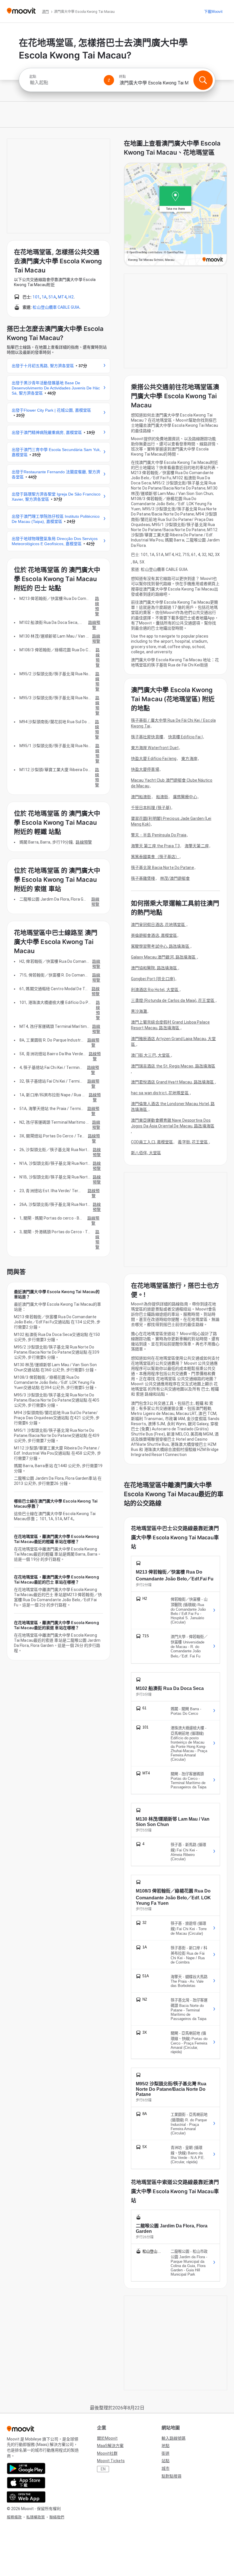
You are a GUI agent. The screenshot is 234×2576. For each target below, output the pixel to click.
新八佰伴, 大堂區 (146, 1153)
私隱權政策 (36, 2517)
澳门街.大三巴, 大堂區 (151, 1055)
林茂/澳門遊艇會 (175, 878)
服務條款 (14, 2517)
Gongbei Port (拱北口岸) (153, 979)
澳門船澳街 (141, 797)
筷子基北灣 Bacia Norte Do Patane (163, 868)
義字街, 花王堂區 (193, 1142)
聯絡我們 (57, 2517)
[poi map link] (175, 215)
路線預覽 (97, 606)
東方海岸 (189, 759)
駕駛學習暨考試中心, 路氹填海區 (161, 946)
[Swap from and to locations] (109, 80)
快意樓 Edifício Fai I (185, 737)
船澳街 (162, 797)
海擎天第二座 (197, 846)
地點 (166, 2446)
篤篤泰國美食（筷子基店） (155, 857)
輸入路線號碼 (174, 2438)
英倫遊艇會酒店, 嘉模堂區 (154, 935)
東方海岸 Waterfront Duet (155, 748)
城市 (166, 2468)
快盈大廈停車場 (145, 769)
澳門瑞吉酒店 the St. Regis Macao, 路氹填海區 (173, 1066)
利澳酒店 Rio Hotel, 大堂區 (155, 990)
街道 (166, 2453)
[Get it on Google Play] (26, 2468)
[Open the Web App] (26, 2497)
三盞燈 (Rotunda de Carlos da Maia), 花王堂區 (173, 1000)
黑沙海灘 (139, 1011)
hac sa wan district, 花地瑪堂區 (160, 1093)
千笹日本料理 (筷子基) (151, 808)
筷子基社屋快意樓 (147, 737)
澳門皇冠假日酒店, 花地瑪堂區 (159, 925)
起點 (33, 77)
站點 (166, 2461)
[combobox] (64, 83)
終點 (122, 77)
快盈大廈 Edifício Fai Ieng (154, 759)
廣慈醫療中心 (185, 797)
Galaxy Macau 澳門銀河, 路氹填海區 (164, 957)
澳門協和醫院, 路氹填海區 (154, 968)
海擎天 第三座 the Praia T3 (155, 846)
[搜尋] (203, 80)
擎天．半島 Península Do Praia (159, 835)
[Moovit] (21, 11)
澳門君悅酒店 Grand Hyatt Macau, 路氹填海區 (173, 1082)
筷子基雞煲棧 (143, 878)
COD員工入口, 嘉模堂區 (152, 1142)
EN (103, 2469)
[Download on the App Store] (26, 2483)
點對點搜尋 (172, 2476)
